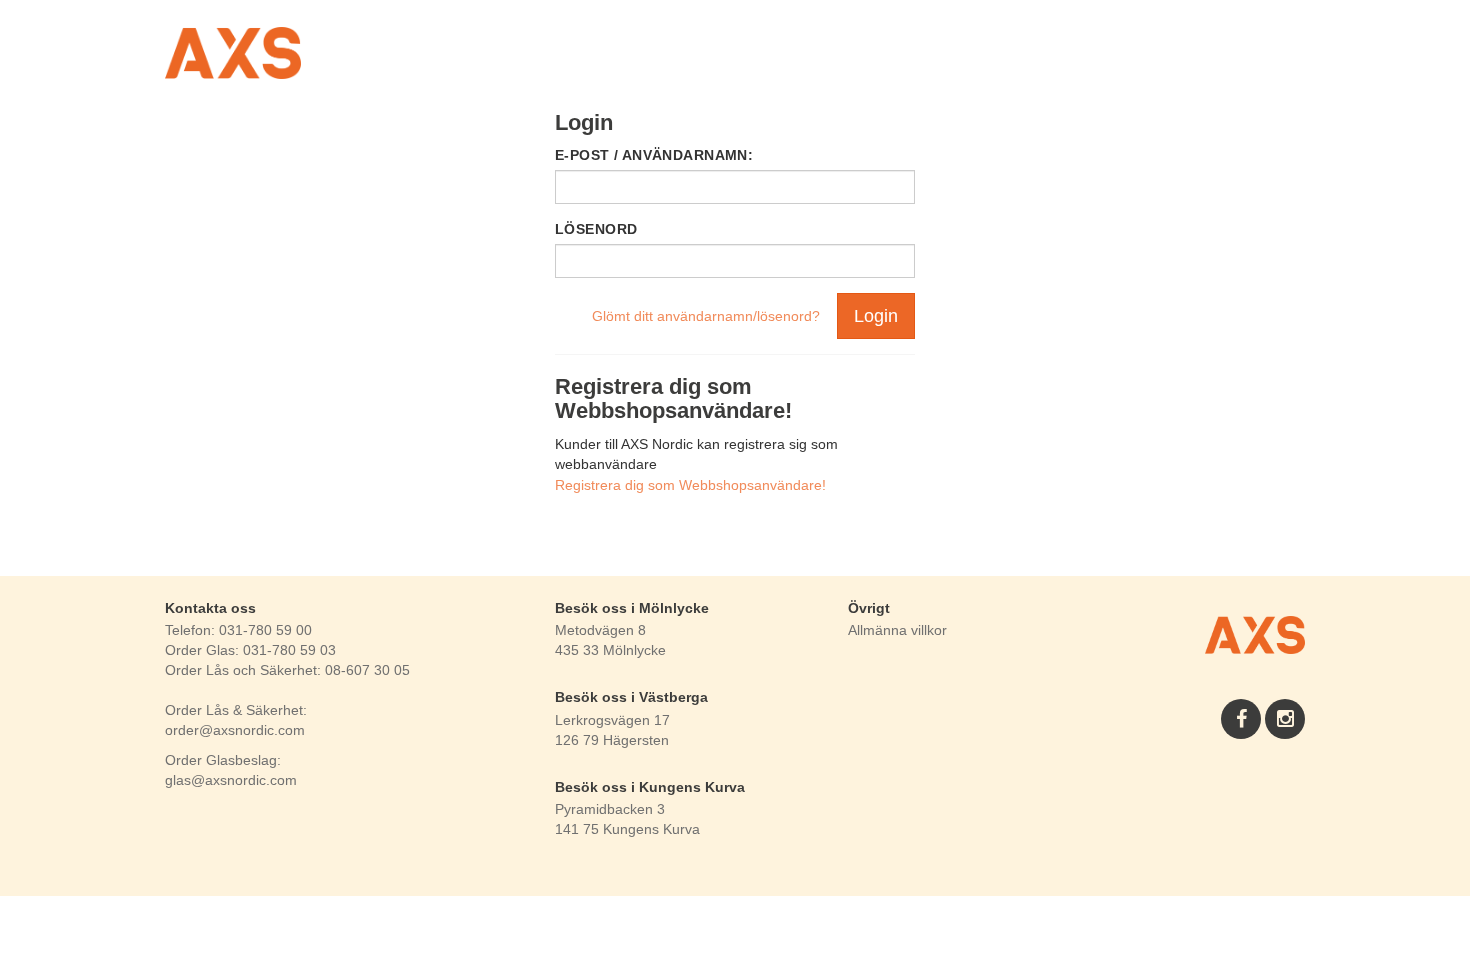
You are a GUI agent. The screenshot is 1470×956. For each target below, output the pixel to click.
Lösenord (596, 229)
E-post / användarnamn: (654, 155)
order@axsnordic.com (235, 730)
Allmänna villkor (897, 630)
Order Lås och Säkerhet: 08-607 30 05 (287, 670)
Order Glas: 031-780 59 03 (250, 650)
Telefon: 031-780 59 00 (238, 630)
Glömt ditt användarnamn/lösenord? (706, 316)
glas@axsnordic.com (231, 780)
